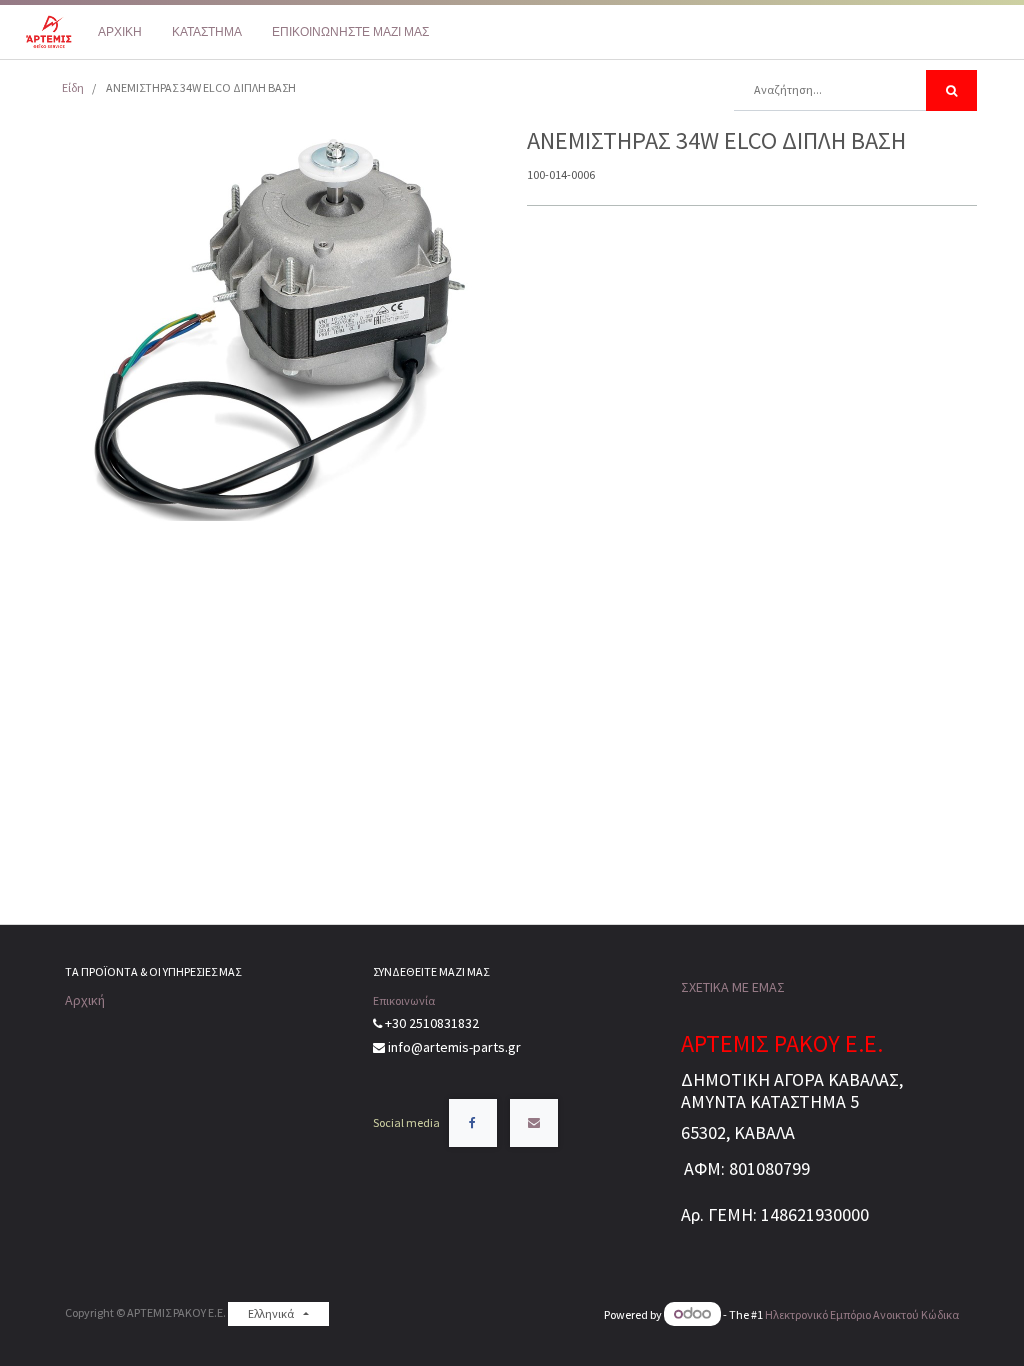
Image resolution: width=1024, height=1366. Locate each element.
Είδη (73, 87)
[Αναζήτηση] (951, 90)
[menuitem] (120, 32)
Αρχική (85, 1000)
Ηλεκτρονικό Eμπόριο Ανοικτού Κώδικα (862, 1314)
